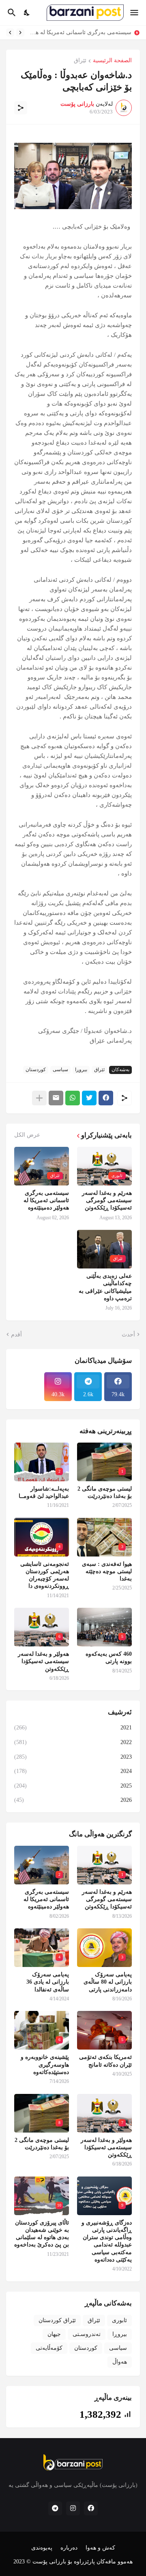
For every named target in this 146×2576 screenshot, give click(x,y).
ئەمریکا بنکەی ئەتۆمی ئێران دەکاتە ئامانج (105, 2061)
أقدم (16, 1335)
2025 (73, 1786)
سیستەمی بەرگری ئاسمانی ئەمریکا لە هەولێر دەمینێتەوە (46, 1200)
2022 (73, 1742)
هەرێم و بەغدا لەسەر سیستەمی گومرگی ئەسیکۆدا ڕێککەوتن (107, 1200)
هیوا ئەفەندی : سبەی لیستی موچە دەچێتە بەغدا (107, 1571)
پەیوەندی (42, 2548)
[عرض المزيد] (39, 1098)
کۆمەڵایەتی (49, 2348)
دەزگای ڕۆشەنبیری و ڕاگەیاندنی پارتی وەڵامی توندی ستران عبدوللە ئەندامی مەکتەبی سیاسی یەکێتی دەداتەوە (107, 2241)
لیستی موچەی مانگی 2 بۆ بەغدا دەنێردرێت (105, 1492)
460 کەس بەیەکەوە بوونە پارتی (109, 1658)
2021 (73, 1728)
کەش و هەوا (100, 2548)
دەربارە (69, 2548)
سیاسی (60, 1070)
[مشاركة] (21, 108)
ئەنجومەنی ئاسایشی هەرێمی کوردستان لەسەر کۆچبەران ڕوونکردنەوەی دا (45, 1575)
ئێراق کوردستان (57, 2320)
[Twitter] (89, 1098)
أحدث (128, 1335)
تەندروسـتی (87, 2334)
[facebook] (91, 2508)
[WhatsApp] (73, 1098)
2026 (73, 1800)
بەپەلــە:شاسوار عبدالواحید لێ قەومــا (44, 1492)
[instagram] (73, 2508)
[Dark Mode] (27, 13)
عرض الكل (27, 1135)
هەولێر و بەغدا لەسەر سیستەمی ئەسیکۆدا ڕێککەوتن (43, 1661)
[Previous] (20, 33)
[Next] (10, 33)
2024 (73, 1771)
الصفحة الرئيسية (112, 61)
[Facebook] (106, 1098)
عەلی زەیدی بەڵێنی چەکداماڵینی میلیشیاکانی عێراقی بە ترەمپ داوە (105, 1287)
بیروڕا (81, 1070)
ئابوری (119, 2320)
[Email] (56, 1098)
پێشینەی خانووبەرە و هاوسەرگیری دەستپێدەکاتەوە (45, 2064)
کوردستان (36, 1070)
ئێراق (80, 61)
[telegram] (55, 2508)
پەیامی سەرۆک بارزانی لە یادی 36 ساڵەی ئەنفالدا (48, 1982)
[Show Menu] (135, 13)
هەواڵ (120, 2362)
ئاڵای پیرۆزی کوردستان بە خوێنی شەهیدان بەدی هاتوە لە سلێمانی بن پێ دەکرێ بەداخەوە (42, 2234)
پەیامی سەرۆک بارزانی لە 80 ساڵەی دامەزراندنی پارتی (108, 1982)
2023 (73, 1757)
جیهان (54, 2334)
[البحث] (11, 13)
